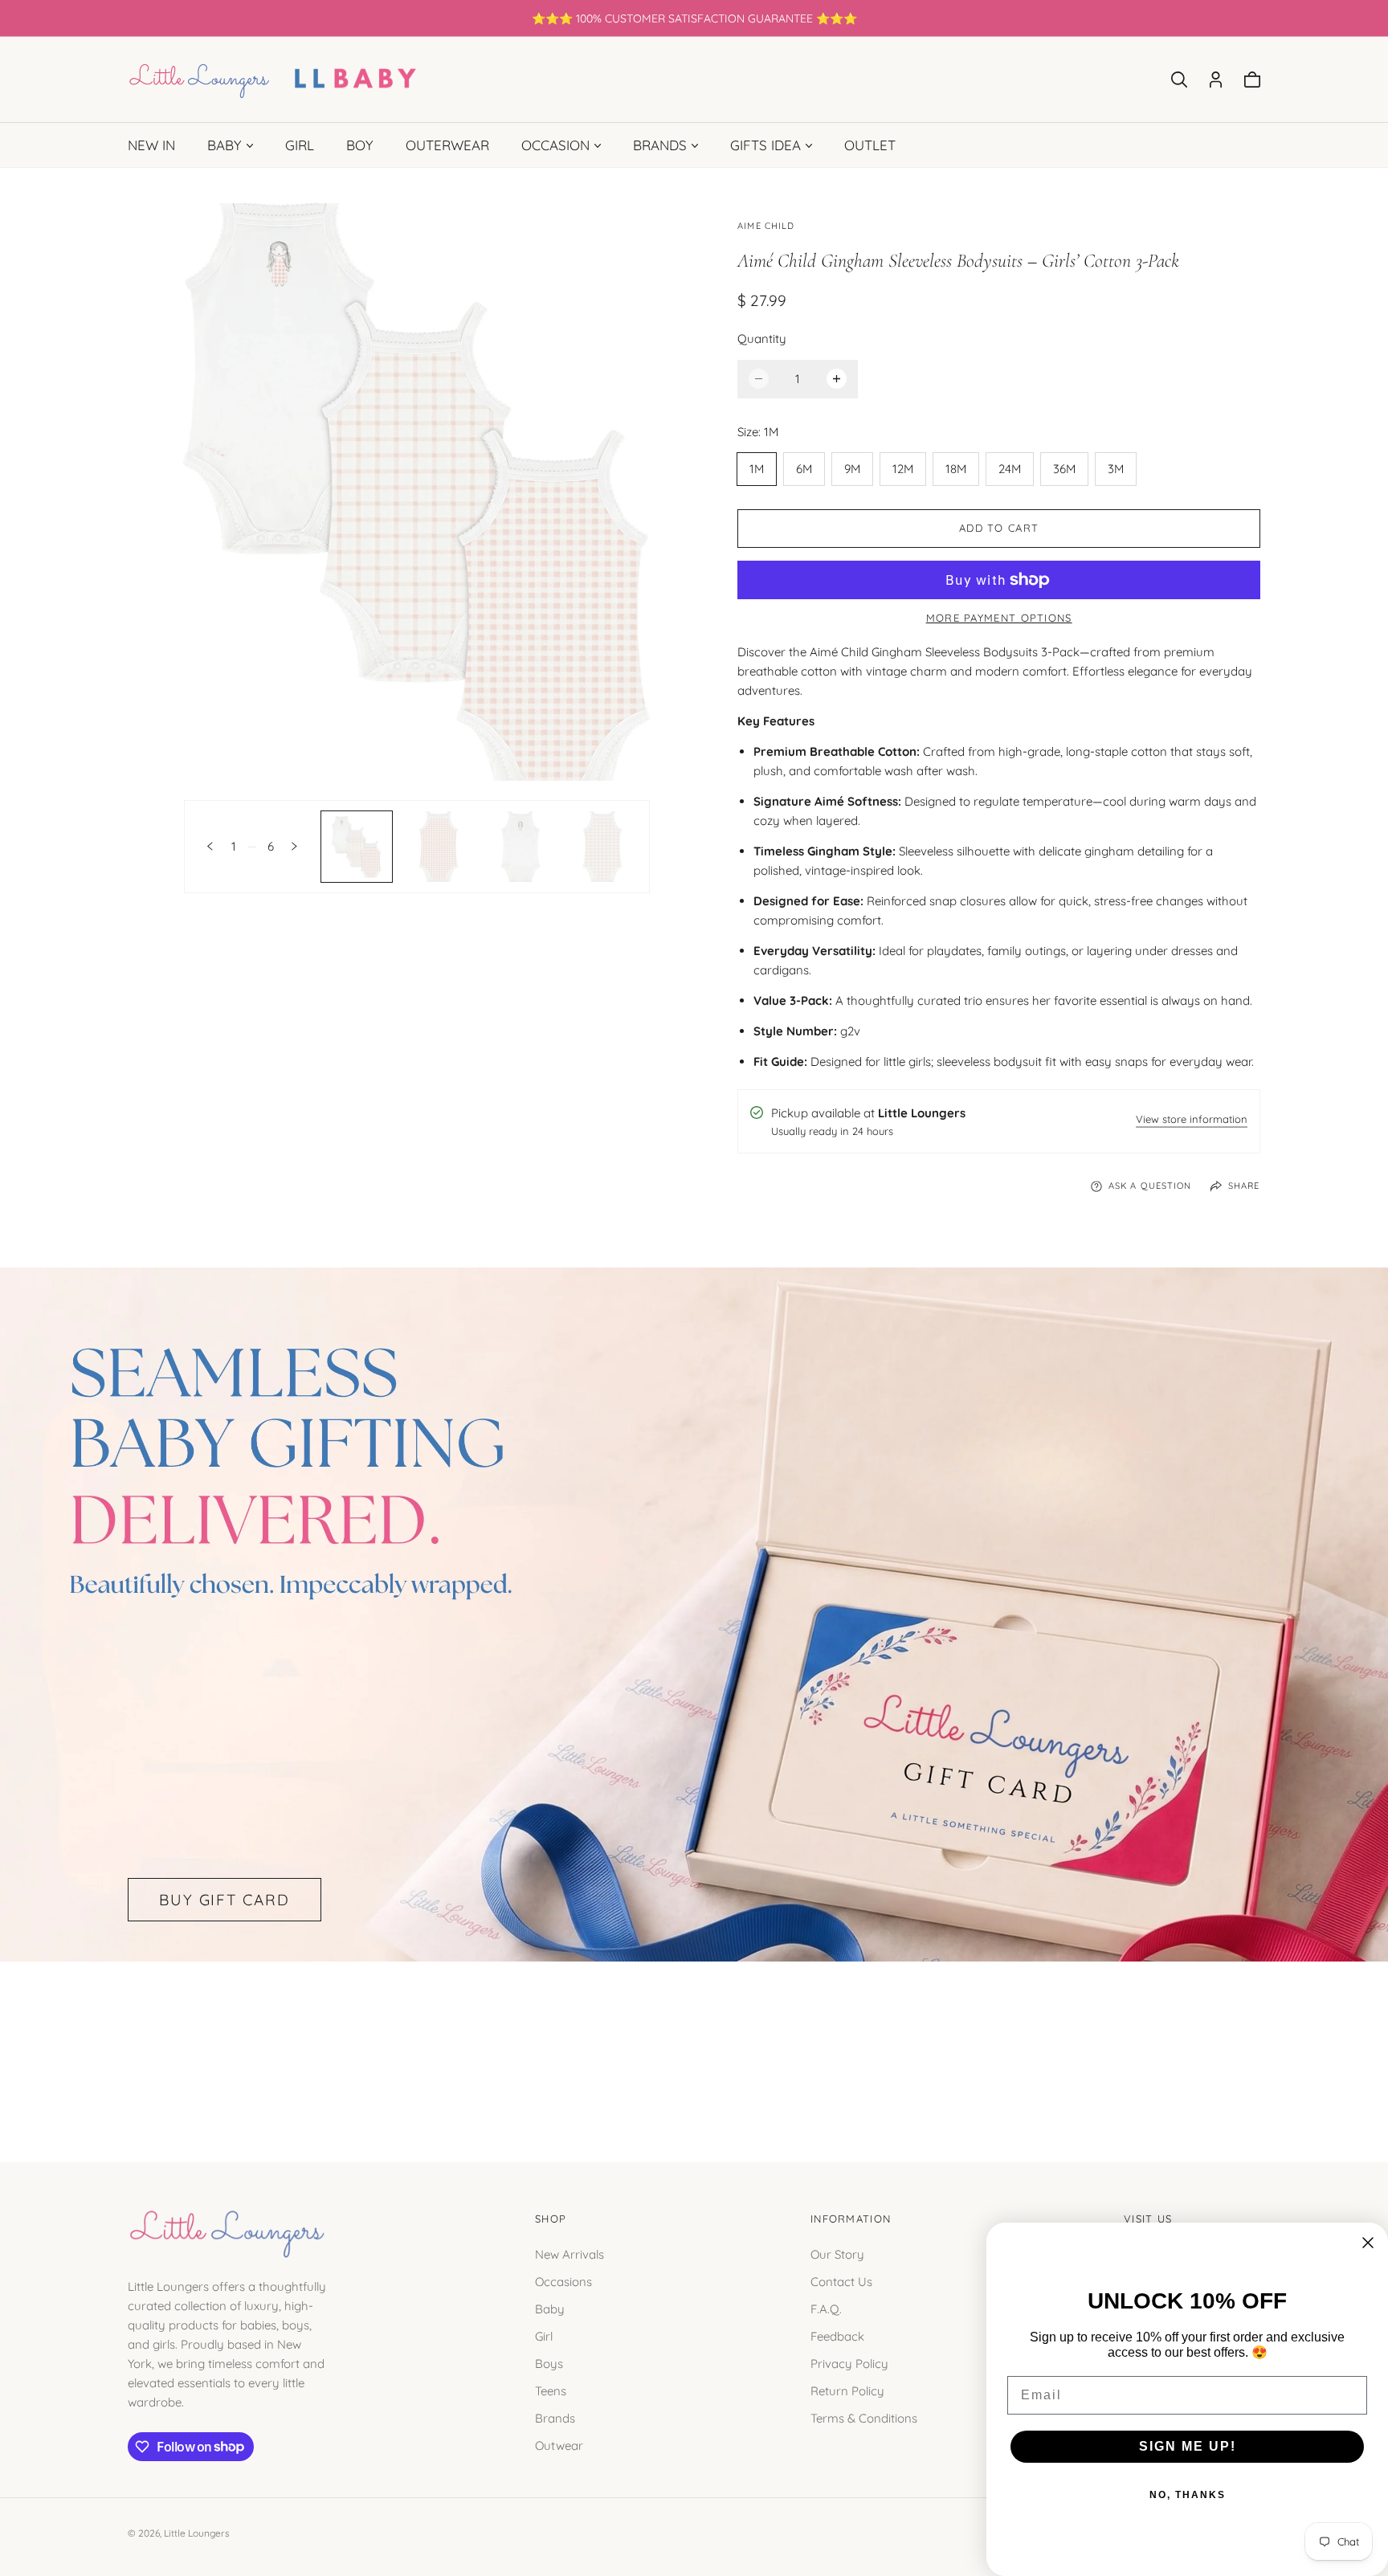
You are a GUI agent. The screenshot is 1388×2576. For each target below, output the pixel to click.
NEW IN (151, 145)
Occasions (563, 2281)
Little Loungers (197, 2533)
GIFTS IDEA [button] (765, 145)
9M (852, 469)
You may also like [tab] (694, 2043)
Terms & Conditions (864, 2417)
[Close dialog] (1368, 2243)
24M (1010, 469)
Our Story (837, 2253)
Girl (544, 2335)
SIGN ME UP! (1188, 2446)
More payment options (999, 618)
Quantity (762, 339)
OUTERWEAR (447, 145)
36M (1064, 469)
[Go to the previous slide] (210, 846)
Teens (551, 2390)
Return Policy (847, 2390)
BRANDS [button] (660, 145)
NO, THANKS (1188, 2495)
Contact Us (841, 2281)
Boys (549, 2363)
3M (1116, 469)
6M (804, 469)
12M (903, 469)
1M (757, 469)
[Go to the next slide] (294, 846)
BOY (360, 145)
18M (956, 469)
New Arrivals (569, 2253)
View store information (1192, 1120)
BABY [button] (225, 145)
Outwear (559, 2445)
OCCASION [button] (555, 145)
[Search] (1179, 80)
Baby (550, 2308)
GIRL (300, 145)
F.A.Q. (826, 2308)
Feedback (837, 2335)
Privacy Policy (849, 2363)
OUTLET (870, 145)
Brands (555, 2417)
